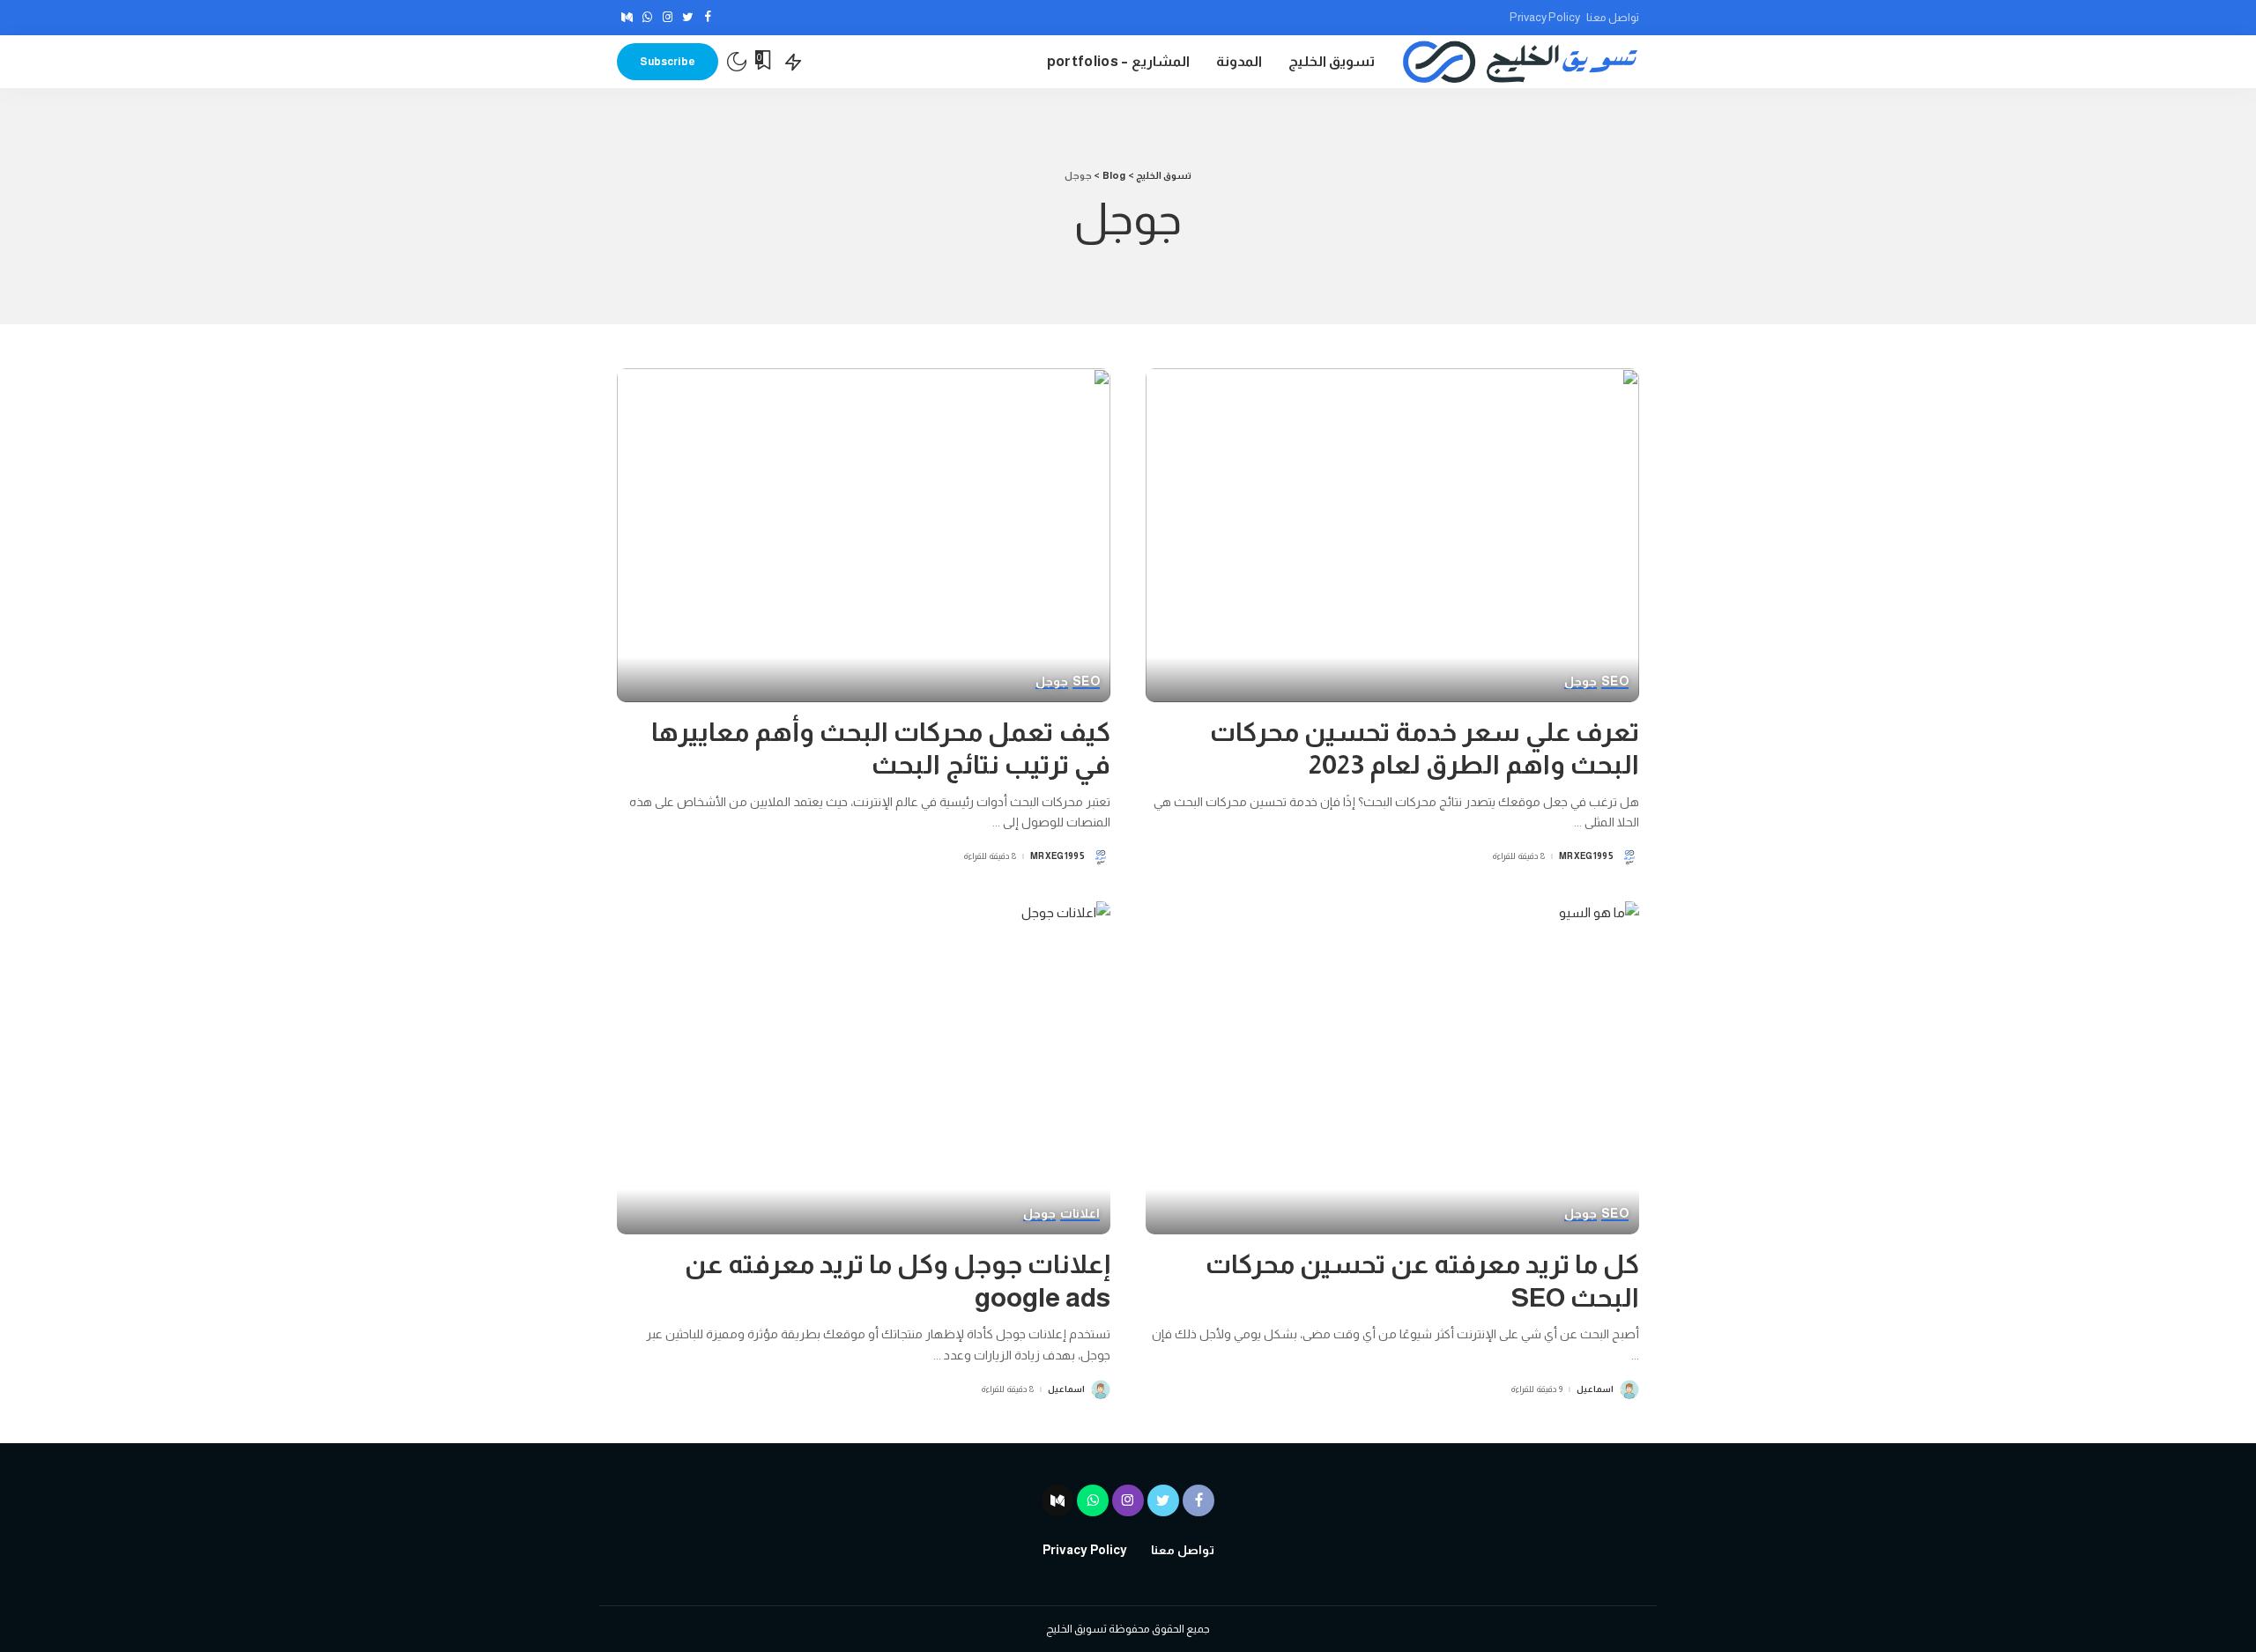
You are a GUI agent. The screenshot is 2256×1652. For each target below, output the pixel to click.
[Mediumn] (627, 18)
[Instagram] (668, 18)
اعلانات (1080, 1214)
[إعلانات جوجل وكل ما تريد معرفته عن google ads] (864, 1068)
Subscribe (668, 62)
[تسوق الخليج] (1520, 62)
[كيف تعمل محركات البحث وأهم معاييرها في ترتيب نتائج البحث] (864, 535)
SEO (1615, 682)
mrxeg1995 (1586, 856)
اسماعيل (1595, 1389)
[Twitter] (688, 18)
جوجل (1581, 682)
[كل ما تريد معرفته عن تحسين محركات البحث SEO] (1392, 1068)
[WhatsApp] (647, 18)
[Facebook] (708, 18)
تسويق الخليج (1076, 1629)
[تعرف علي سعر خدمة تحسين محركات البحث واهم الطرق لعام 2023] (1392, 535)
